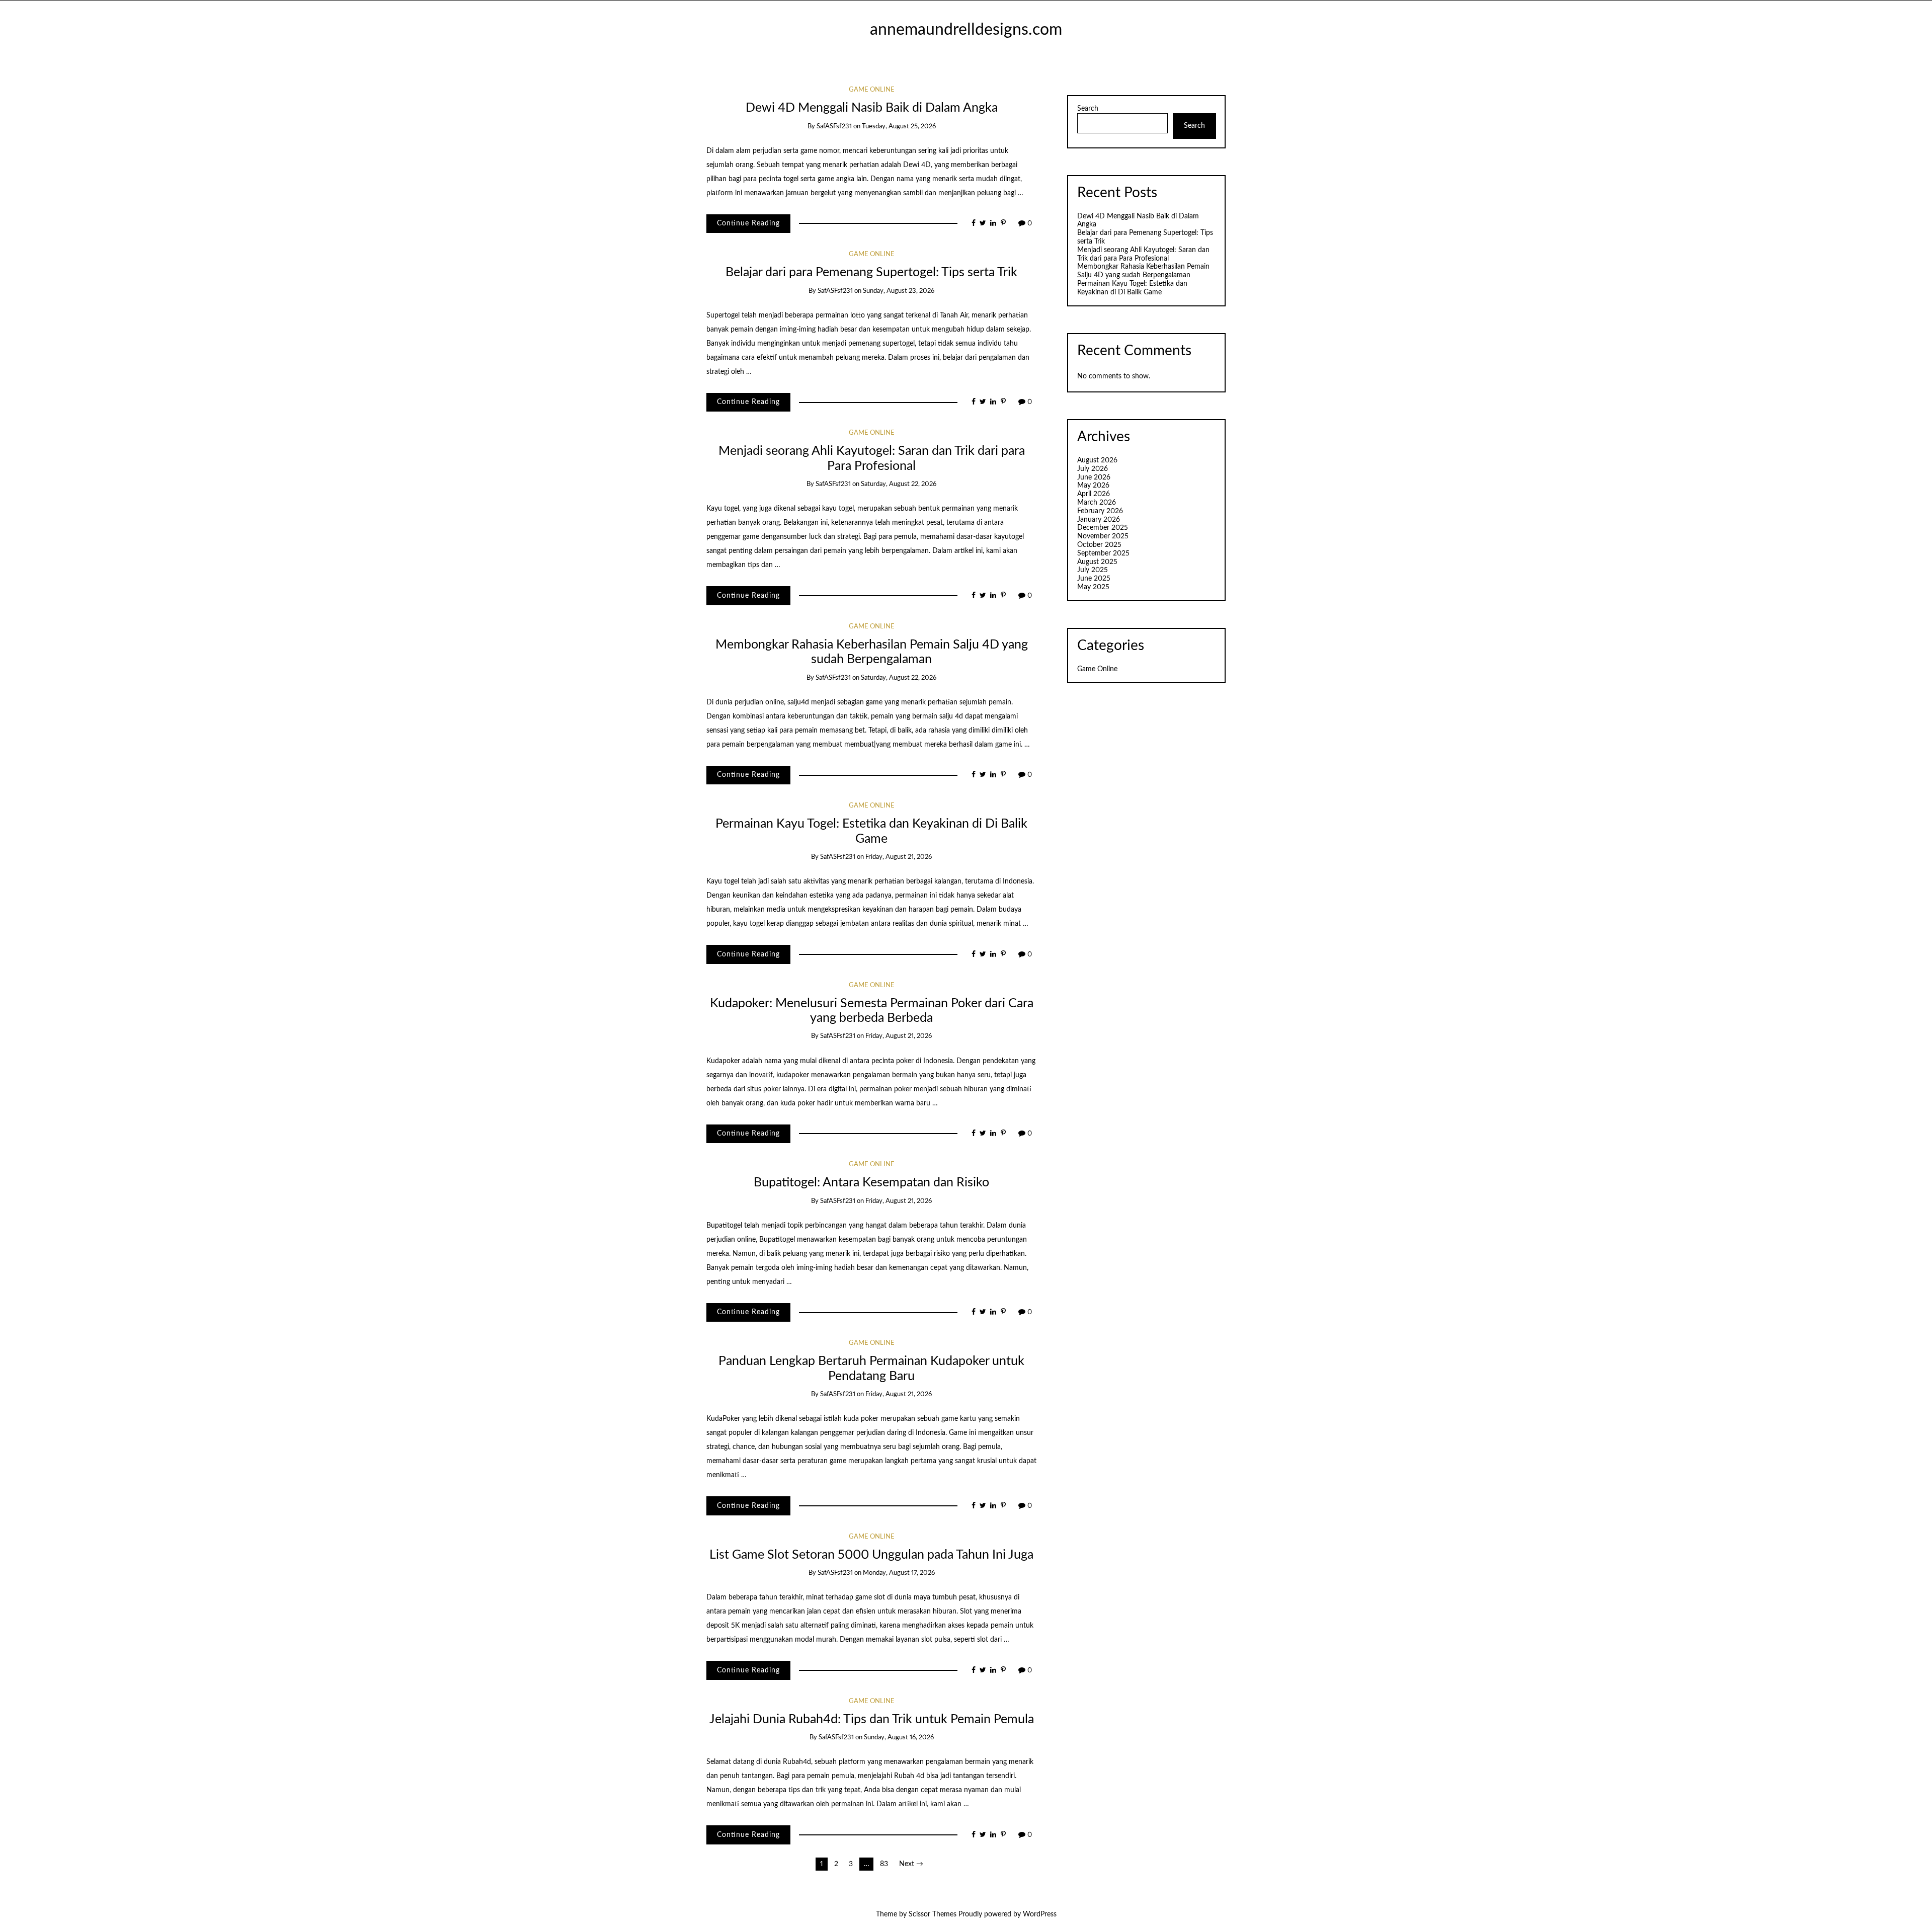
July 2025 (1093, 570)
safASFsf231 (834, 127)
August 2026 (1097, 460)
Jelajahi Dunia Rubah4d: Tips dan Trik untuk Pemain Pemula (872, 1719)
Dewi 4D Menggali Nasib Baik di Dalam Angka (872, 108)
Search (1088, 109)
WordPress (1040, 1914)
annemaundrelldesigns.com (966, 30)
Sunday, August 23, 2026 (899, 291)
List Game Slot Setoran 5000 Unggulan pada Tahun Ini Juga (871, 1555)
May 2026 (1093, 486)
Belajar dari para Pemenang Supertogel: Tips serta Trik (871, 272)
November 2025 (1103, 536)
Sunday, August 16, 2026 (899, 1738)
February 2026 (1100, 511)
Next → (911, 1864)
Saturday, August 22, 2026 (899, 484)
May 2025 (1093, 587)
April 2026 (1094, 494)
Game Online (872, 90)
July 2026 (1093, 469)
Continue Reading (748, 223)
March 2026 (1097, 503)
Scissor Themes (933, 1914)
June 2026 (1094, 477)
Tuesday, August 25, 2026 (899, 127)
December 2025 (1103, 528)
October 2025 (1099, 545)
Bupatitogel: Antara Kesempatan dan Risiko (871, 1183)
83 (884, 1864)
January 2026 (1099, 520)
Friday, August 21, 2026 (899, 857)
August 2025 (1097, 562)
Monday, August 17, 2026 (899, 1573)
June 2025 (1094, 579)
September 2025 (1103, 553)
